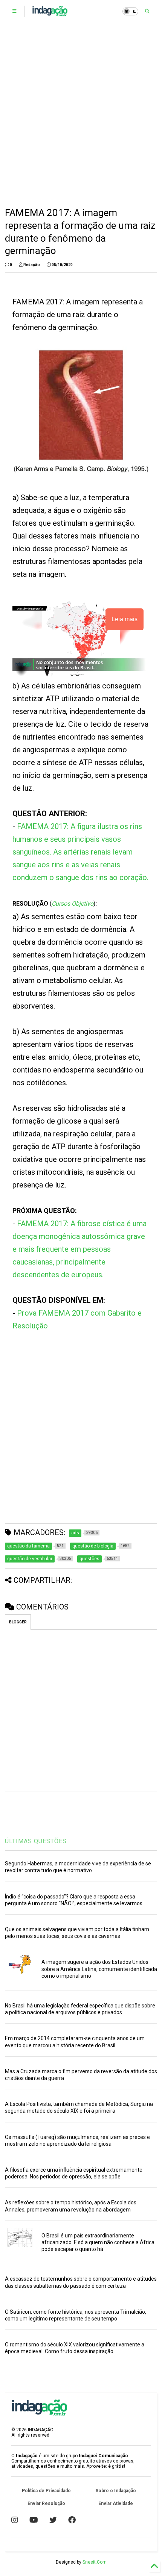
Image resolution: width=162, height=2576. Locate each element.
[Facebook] (72, 2520)
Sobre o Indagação (116, 2491)
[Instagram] (15, 2520)
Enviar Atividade (116, 2503)
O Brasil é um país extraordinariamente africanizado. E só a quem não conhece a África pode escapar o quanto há (98, 2242)
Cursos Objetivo (73, 904)
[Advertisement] (81, 115)
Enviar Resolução (46, 2503)
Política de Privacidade (46, 2491)
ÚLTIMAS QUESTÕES (36, 1841)
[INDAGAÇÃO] (50, 14)
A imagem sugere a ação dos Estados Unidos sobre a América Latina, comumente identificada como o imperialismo (99, 1969)
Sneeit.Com (95, 2562)
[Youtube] (34, 2520)
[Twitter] (53, 2520)
